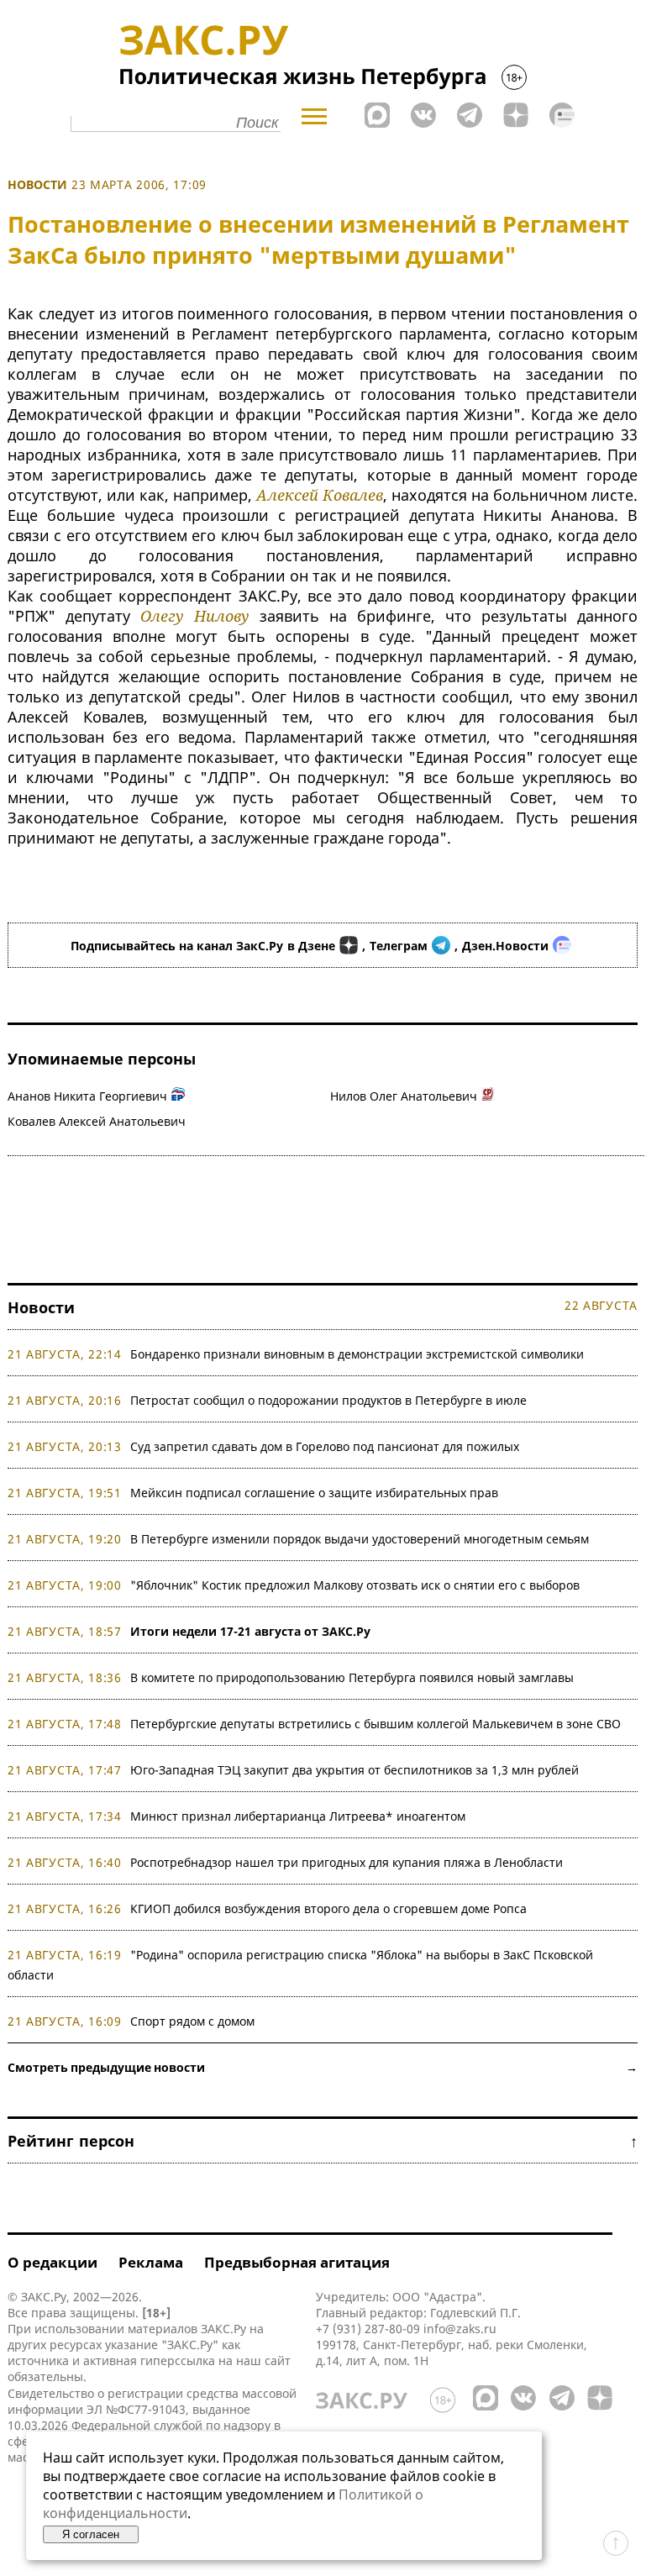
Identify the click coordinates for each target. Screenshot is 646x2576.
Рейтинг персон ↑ (323, 2141)
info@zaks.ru (460, 2329)
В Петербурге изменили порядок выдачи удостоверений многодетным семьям (360, 1539)
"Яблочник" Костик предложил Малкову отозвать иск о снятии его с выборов (355, 1585)
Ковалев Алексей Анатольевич (97, 1121)
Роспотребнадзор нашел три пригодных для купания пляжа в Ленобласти (347, 1862)
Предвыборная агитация (297, 2262)
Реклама (151, 2262)
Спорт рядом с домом (192, 2021)
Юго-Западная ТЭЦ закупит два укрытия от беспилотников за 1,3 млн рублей (355, 1770)
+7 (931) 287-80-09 (368, 2329)
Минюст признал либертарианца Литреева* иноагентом (298, 1816)
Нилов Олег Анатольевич (404, 1096)
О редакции (53, 2262)
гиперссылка (178, 2360)
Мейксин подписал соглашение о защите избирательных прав (314, 1493)
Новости (37, 184)
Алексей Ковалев (320, 495)
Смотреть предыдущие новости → (323, 2067)
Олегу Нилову (195, 616)
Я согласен (91, 2534)
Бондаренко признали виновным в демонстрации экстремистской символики (360, 1354)
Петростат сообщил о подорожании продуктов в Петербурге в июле (328, 1400)
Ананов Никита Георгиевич (87, 1096)
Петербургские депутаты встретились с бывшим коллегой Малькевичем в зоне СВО (376, 1724)
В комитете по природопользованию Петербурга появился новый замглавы (352, 1677)
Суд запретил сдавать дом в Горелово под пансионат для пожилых (325, 1446)
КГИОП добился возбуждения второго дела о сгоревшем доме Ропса (328, 1908)
